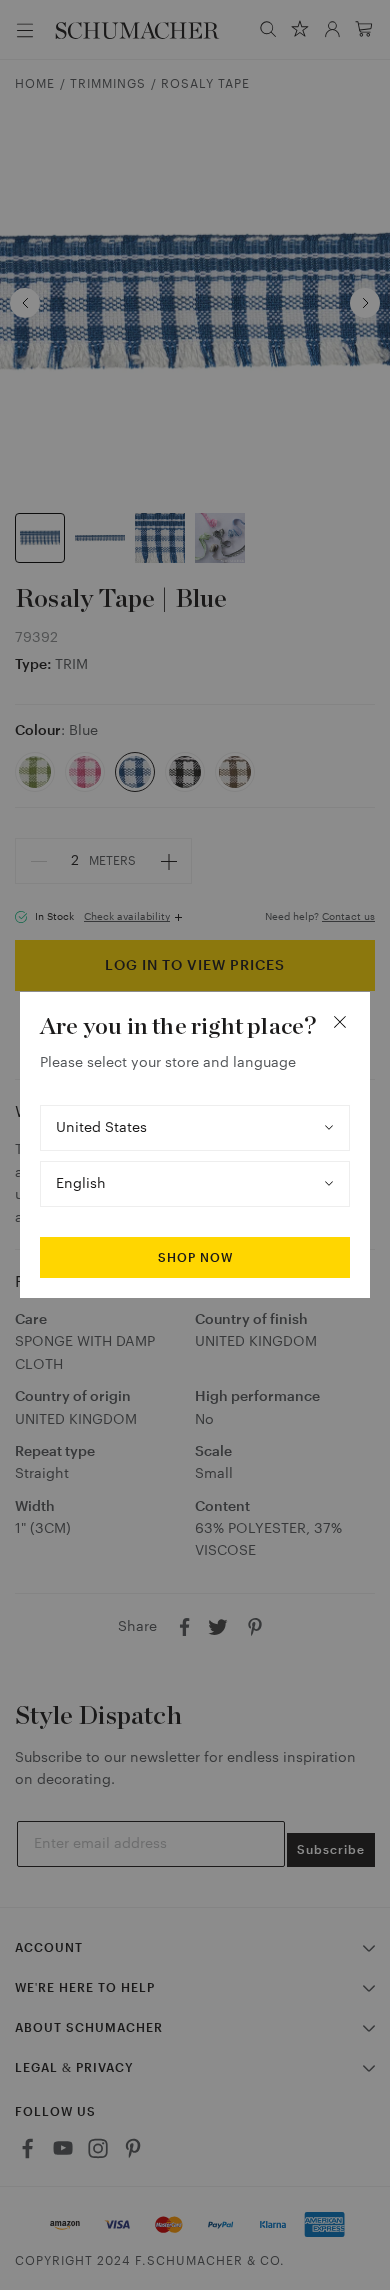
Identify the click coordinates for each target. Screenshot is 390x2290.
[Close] (340, 1022)
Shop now (195, 1258)
